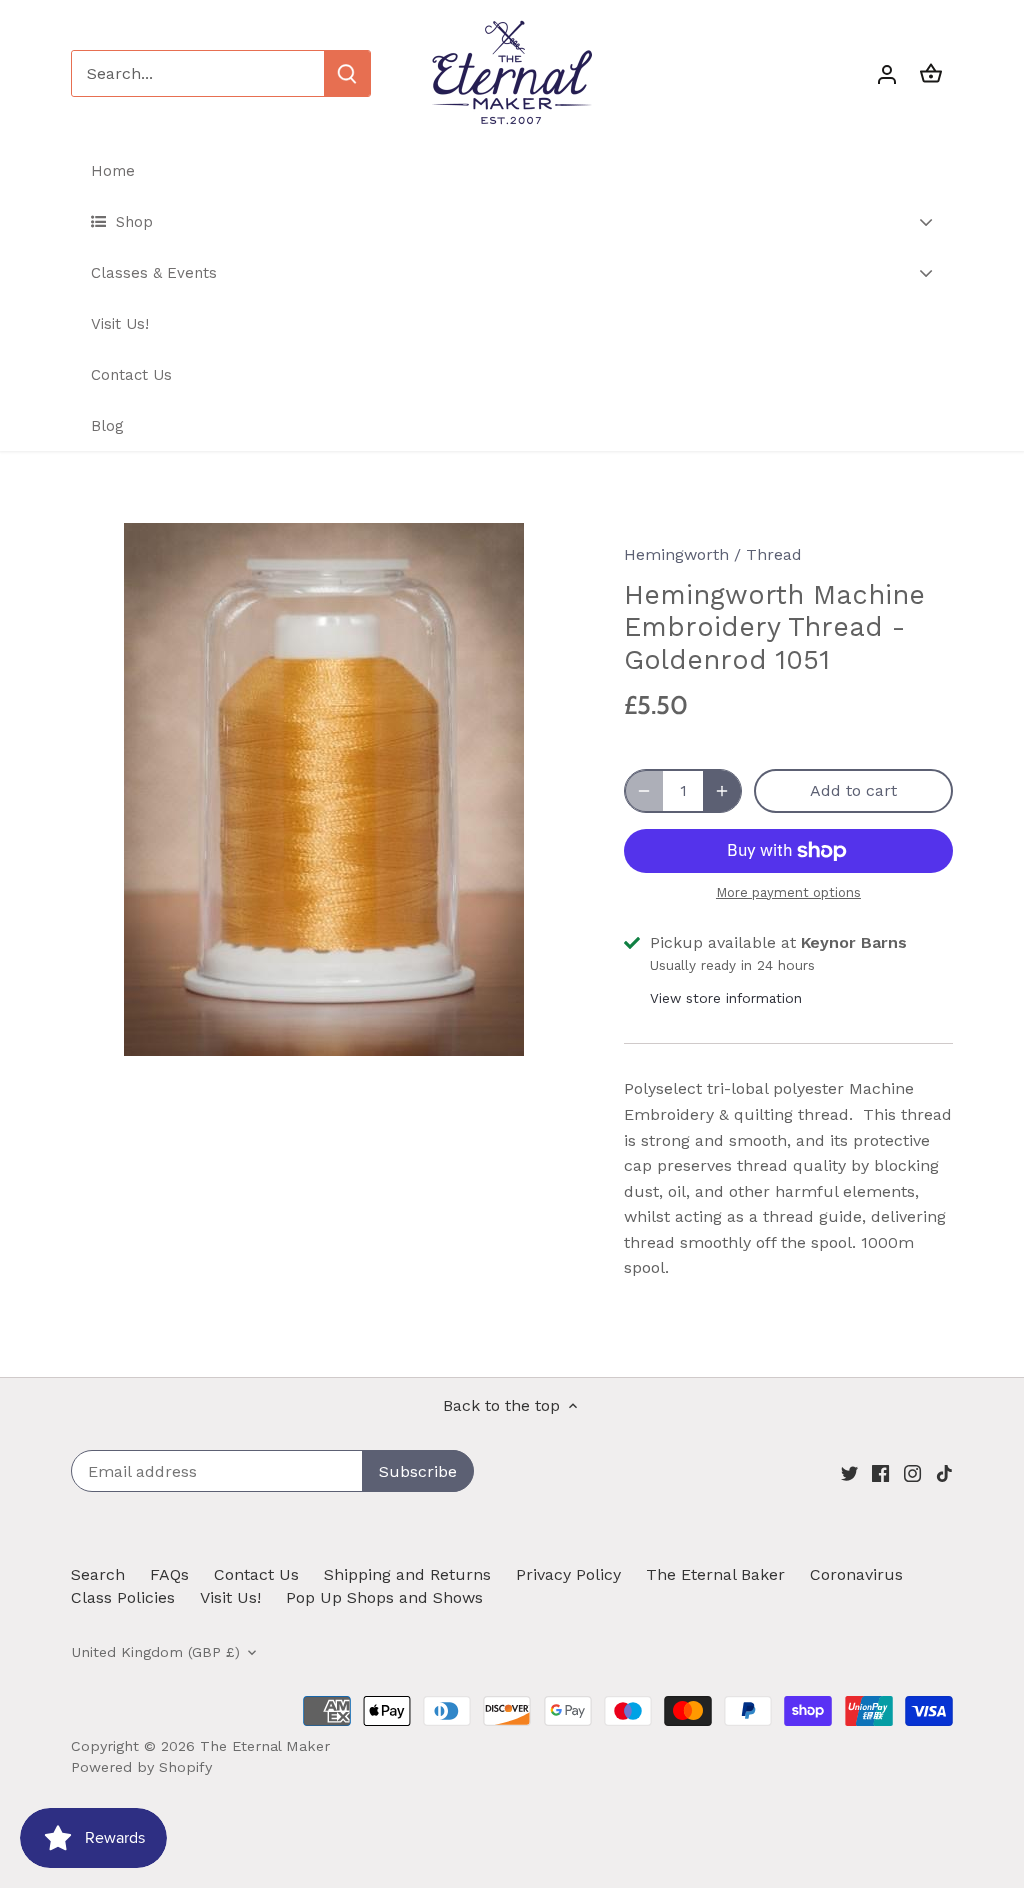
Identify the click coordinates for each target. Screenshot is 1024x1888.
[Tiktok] (944, 1473)
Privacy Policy (568, 1574)
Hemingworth (676, 554)
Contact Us (256, 1574)
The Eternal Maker (265, 1746)
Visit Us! (230, 1597)
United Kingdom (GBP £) (155, 1652)
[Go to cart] (931, 73)
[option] (323, 789)
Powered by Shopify (141, 1767)
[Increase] (722, 791)
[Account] (887, 73)
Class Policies (123, 1597)
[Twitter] (849, 1473)
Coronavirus (856, 1574)
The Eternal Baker (715, 1574)
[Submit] (347, 73)
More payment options (788, 893)
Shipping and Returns (407, 1574)
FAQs (169, 1574)
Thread (774, 554)
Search (98, 1574)
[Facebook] (880, 1473)
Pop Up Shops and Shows (384, 1597)
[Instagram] (912, 1473)
